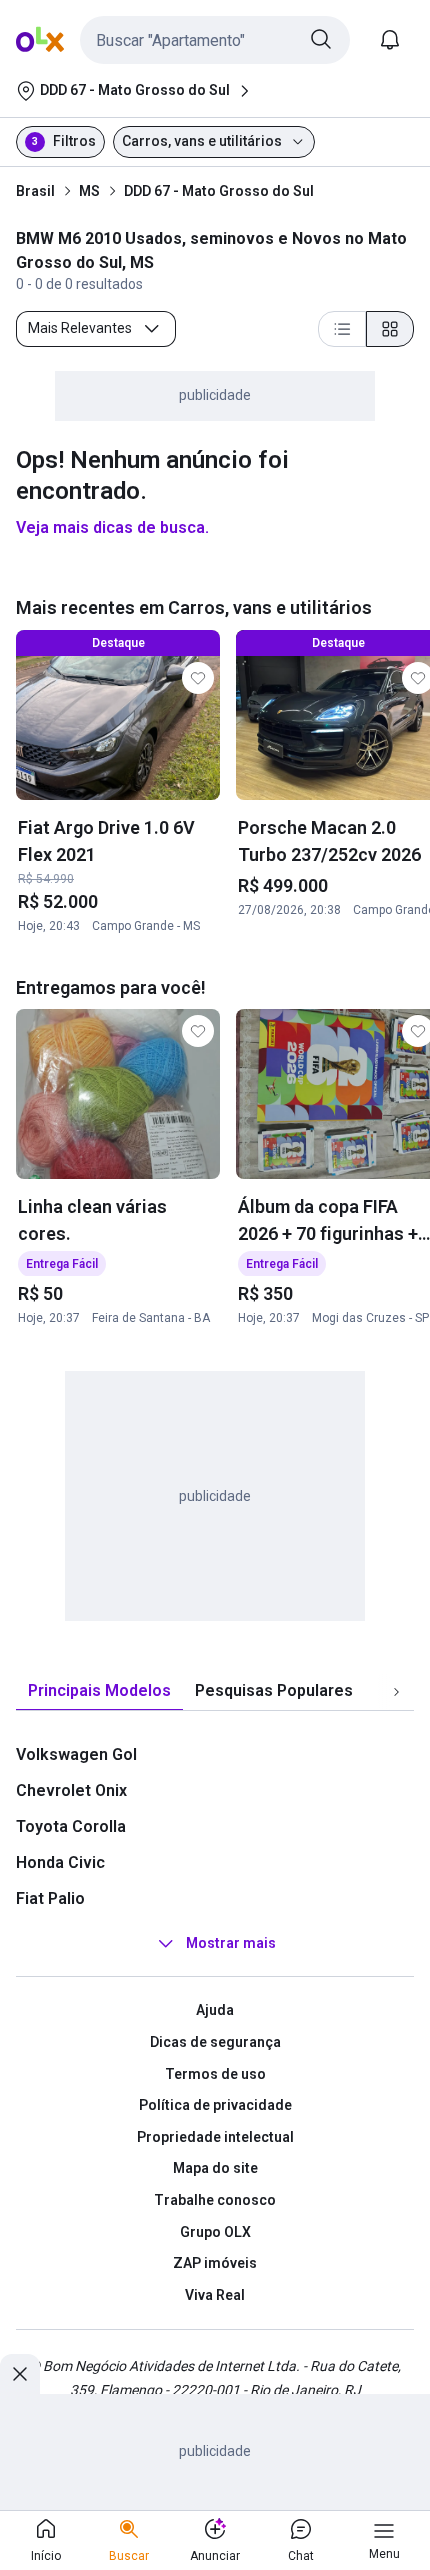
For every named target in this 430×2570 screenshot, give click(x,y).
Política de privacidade (215, 2105)
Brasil (35, 191)
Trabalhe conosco (215, 2200)
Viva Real (215, 2295)
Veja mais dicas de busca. (112, 527)
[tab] (99, 1691)
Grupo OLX (215, 2232)
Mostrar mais (231, 1944)
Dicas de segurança (215, 2042)
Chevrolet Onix (71, 1790)
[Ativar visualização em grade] (390, 329)
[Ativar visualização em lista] (342, 329)
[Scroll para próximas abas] (396, 1692)
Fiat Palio (50, 1898)
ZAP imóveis (215, 2263)
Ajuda (215, 2010)
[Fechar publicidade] (20, 2374)
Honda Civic (60, 1862)
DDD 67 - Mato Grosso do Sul (219, 191)
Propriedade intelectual (215, 2137)
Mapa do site (215, 2168)
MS (89, 191)
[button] (215, 40)
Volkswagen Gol (76, 1754)
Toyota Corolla (71, 1826)
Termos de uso (215, 2074)
